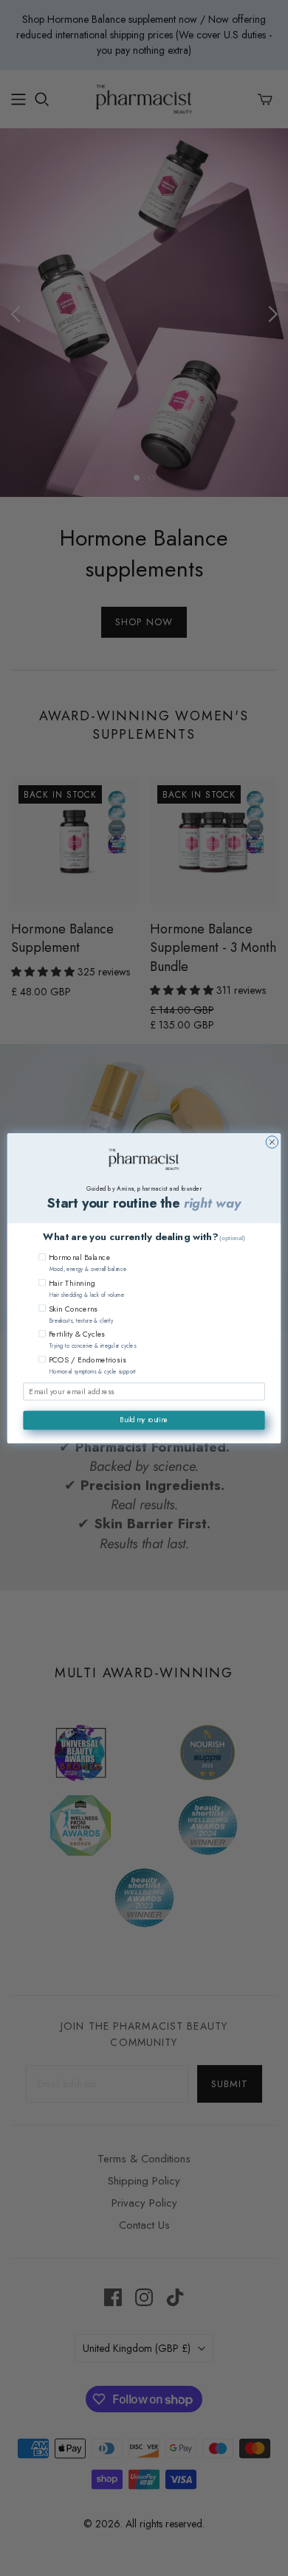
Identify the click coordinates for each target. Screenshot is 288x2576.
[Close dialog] (272, 1142)
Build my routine (144, 1420)
